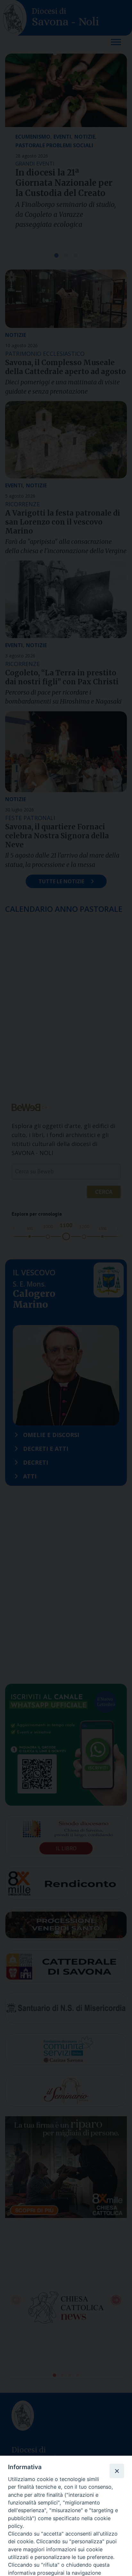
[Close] (117, 2471)
